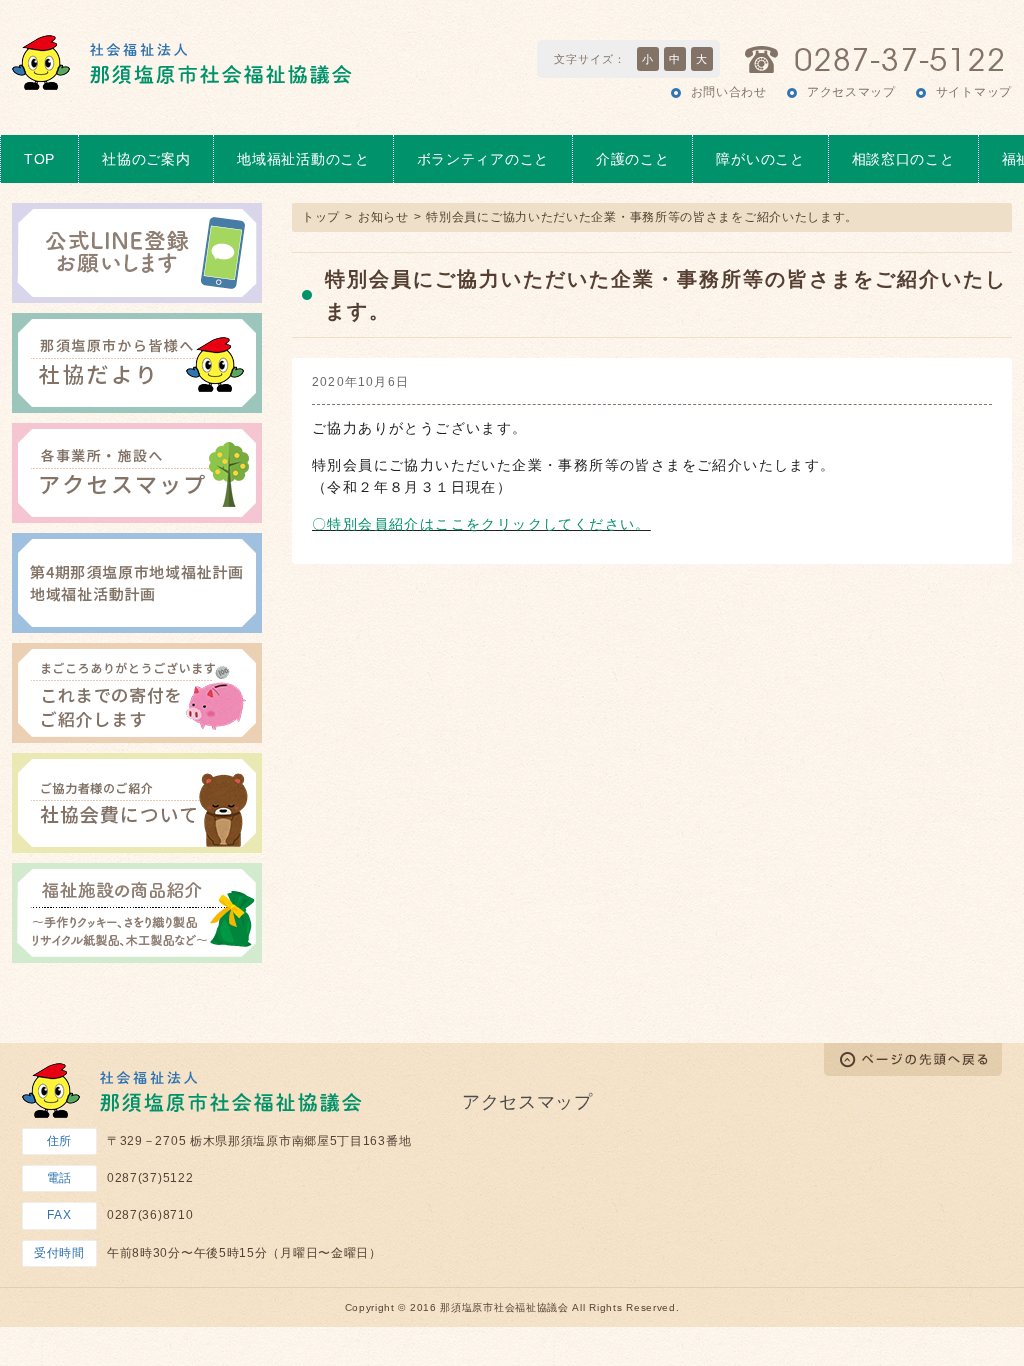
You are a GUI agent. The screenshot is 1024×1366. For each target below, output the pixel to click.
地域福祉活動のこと (303, 159)
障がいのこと (760, 159)
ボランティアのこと (483, 159)
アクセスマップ (851, 92)
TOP (39, 159)
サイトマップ (974, 92)
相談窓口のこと (903, 159)
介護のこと (633, 159)
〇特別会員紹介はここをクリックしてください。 (481, 524)
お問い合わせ (729, 92)
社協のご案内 (146, 159)
